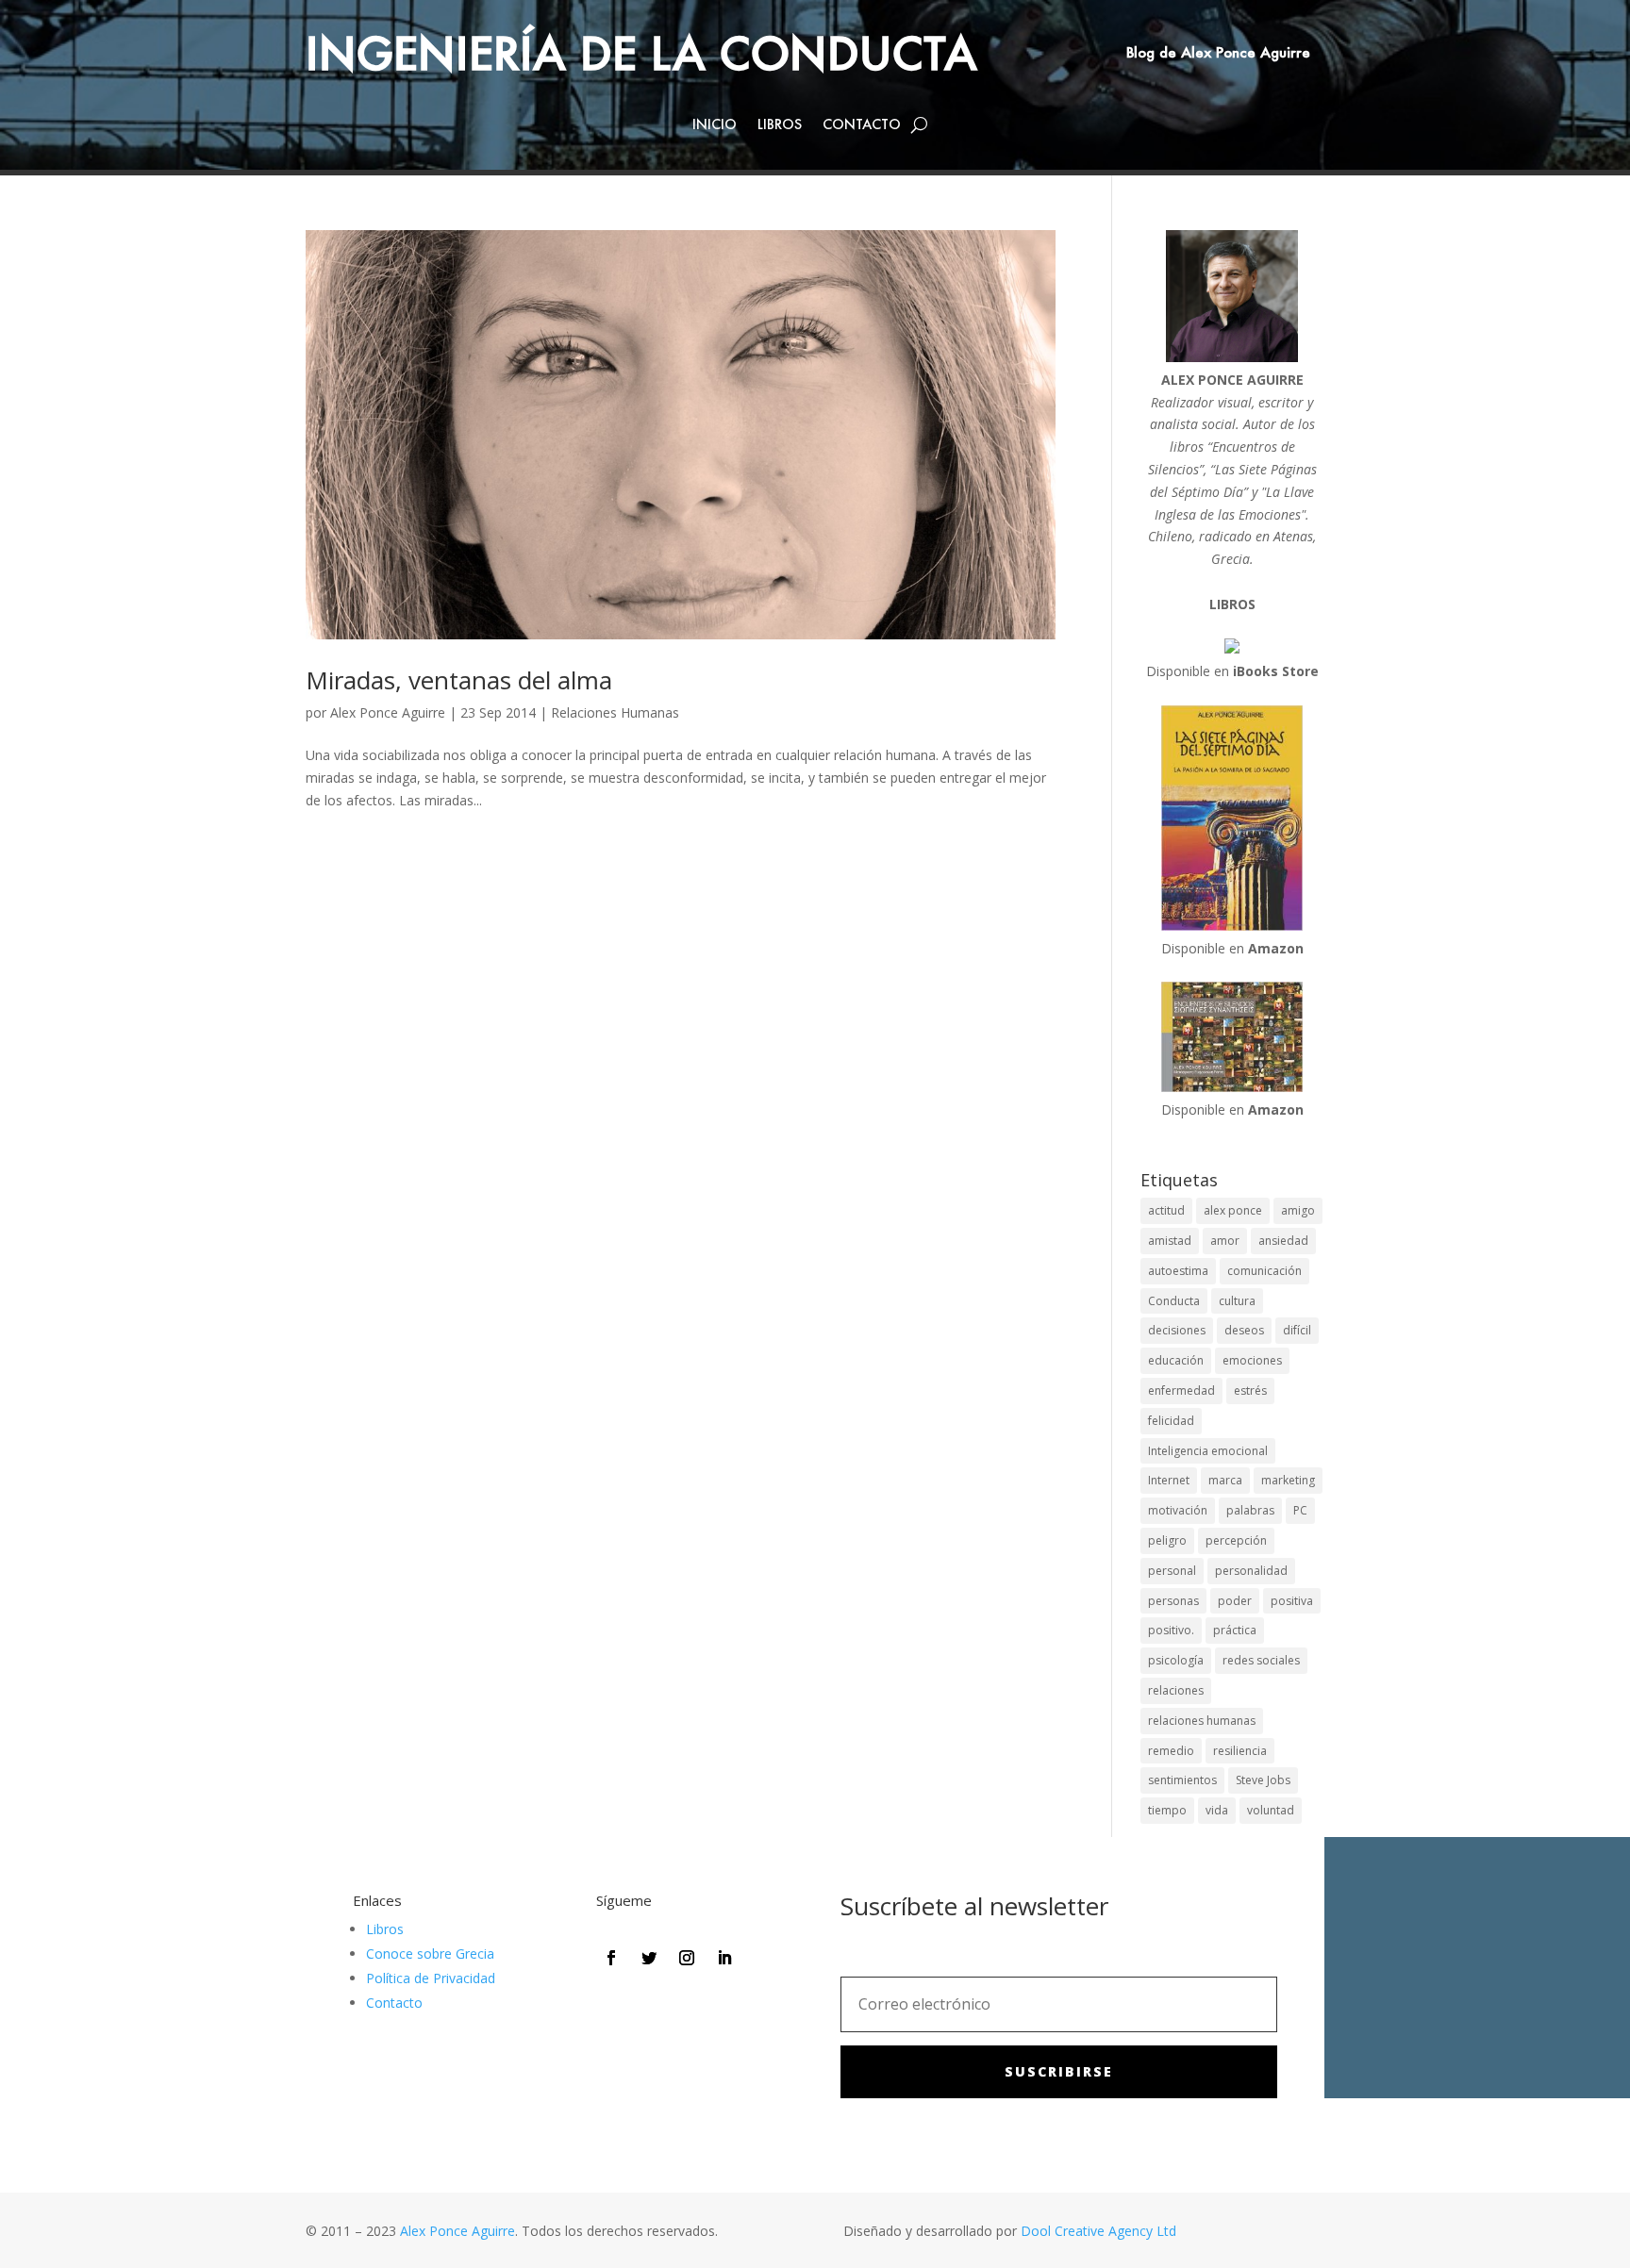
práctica (1235, 1630)
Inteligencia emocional (1208, 1451)
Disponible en (1232, 671)
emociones (1252, 1360)
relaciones (1176, 1690)
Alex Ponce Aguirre (388, 712)
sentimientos (1182, 1780)
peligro (1167, 1540)
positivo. (1171, 1630)
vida (1217, 1810)
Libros (780, 125)
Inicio (715, 125)
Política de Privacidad (431, 1978)
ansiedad (1283, 1241)
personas (1173, 1601)
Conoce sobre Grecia (430, 1953)
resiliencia (1240, 1751)
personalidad (1251, 1571)
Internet (1169, 1480)
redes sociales (1261, 1660)
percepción (1236, 1540)
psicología (1176, 1660)
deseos (1244, 1330)
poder (1235, 1601)
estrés (1250, 1391)
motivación (1178, 1510)
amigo (1298, 1210)
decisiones (1177, 1330)
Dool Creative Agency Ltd (1098, 2231)
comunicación (1264, 1271)
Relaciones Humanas (615, 712)
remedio (1171, 1751)
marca (1225, 1480)
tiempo (1167, 1810)
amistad (1170, 1241)
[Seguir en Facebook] (611, 1958)
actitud (1166, 1210)
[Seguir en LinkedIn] (724, 1958)
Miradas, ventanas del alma (459, 680)
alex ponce (1233, 1210)
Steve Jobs (1263, 1780)
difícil (1297, 1330)
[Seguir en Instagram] (687, 1958)
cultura (1237, 1301)
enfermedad (1181, 1391)
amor (1225, 1241)
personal (1172, 1571)
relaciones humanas (1202, 1721)
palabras (1250, 1510)
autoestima (1178, 1271)
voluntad (1271, 1810)
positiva (1292, 1601)
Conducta (1174, 1301)
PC (1300, 1510)
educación (1176, 1360)
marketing (1288, 1480)
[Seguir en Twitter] (649, 1958)
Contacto (862, 125)
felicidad (1171, 1421)
